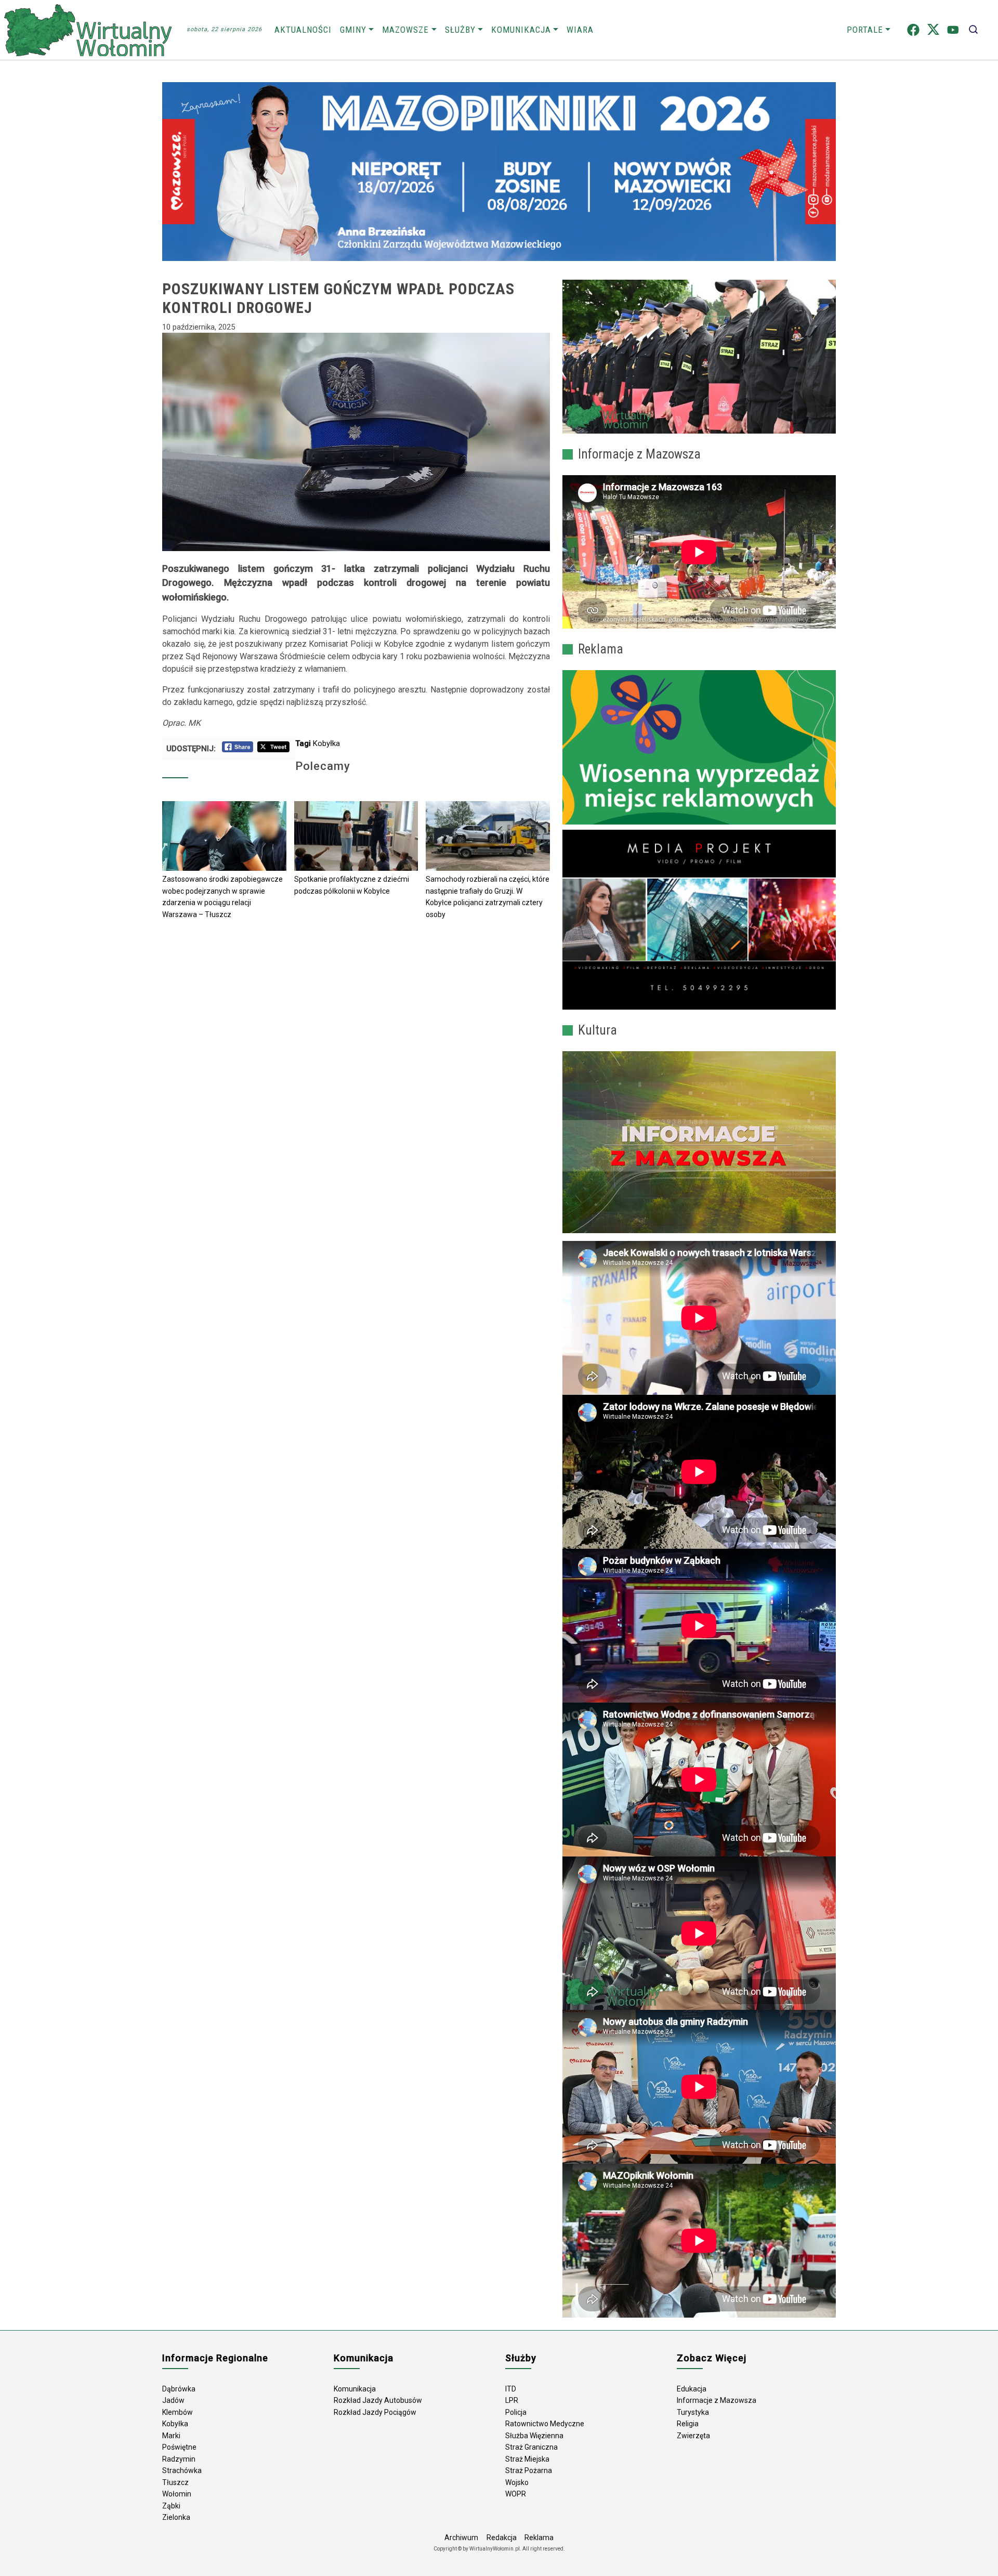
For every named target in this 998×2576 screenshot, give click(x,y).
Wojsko (517, 2482)
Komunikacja (521, 30)
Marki (171, 2436)
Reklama (539, 2538)
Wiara (580, 30)
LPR (512, 2400)
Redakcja (502, 2538)
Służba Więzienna (534, 2436)
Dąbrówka (179, 2389)
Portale (865, 30)
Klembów (178, 2412)
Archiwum (461, 2538)
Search (973, 30)
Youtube (953, 30)
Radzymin (179, 2459)
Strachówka (182, 2470)
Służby (460, 30)
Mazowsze (405, 30)
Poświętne (179, 2447)
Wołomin (177, 2494)
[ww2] (699, 747)
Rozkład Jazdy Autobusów (378, 2400)
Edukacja (692, 2389)
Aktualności (303, 30)
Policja (516, 2412)
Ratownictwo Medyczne (545, 2424)
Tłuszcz (175, 2482)
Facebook (913, 30)
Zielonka (176, 2517)
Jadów (173, 2400)
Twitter (933, 30)
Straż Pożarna (529, 2470)
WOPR (516, 2494)
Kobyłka (326, 743)
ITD (511, 2389)
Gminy (353, 30)
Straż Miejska (527, 2459)
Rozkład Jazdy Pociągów (375, 2412)
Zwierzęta (693, 2436)
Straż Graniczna (531, 2447)
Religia (688, 2424)
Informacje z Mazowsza (717, 2400)
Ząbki (171, 2506)
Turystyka (693, 2412)
